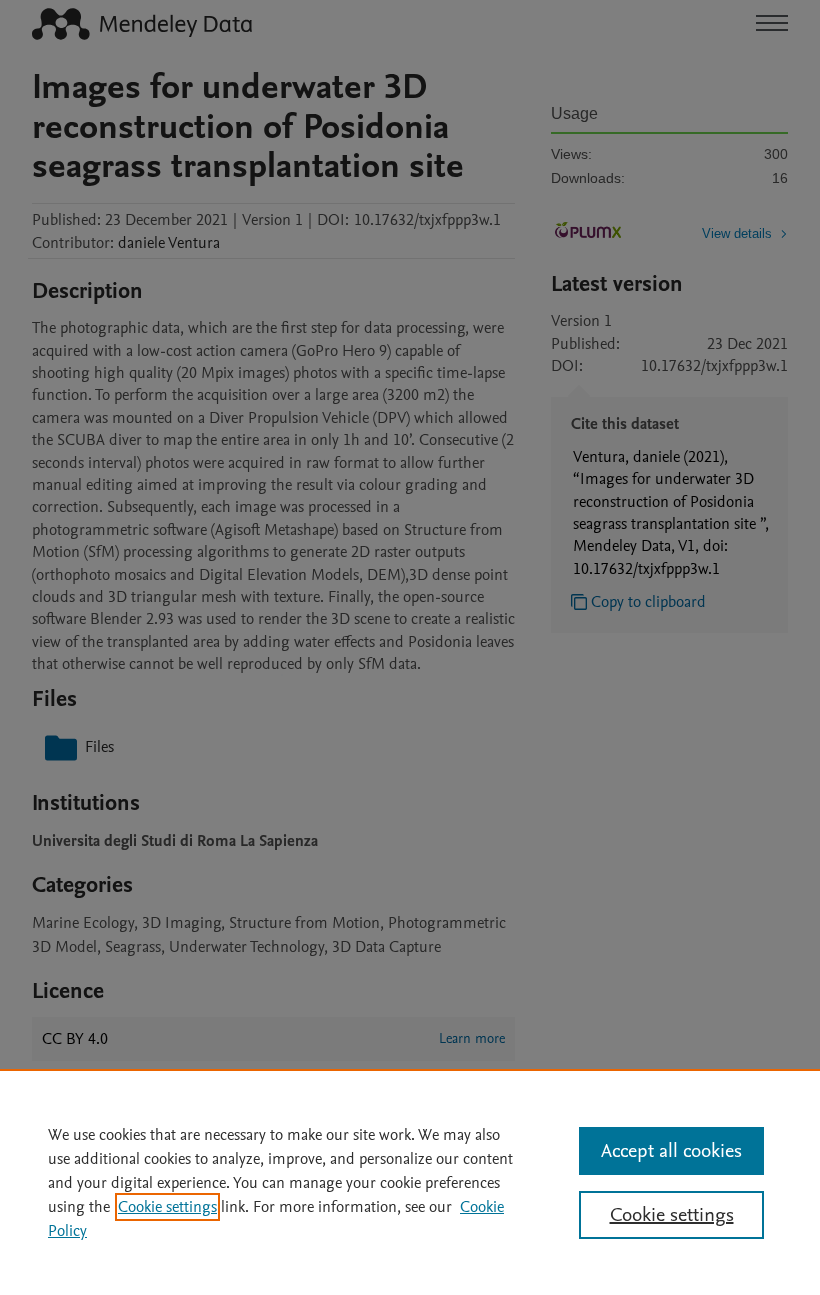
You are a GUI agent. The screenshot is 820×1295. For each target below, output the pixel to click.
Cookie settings (167, 1207)
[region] (410, 1182)
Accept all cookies (671, 1151)
